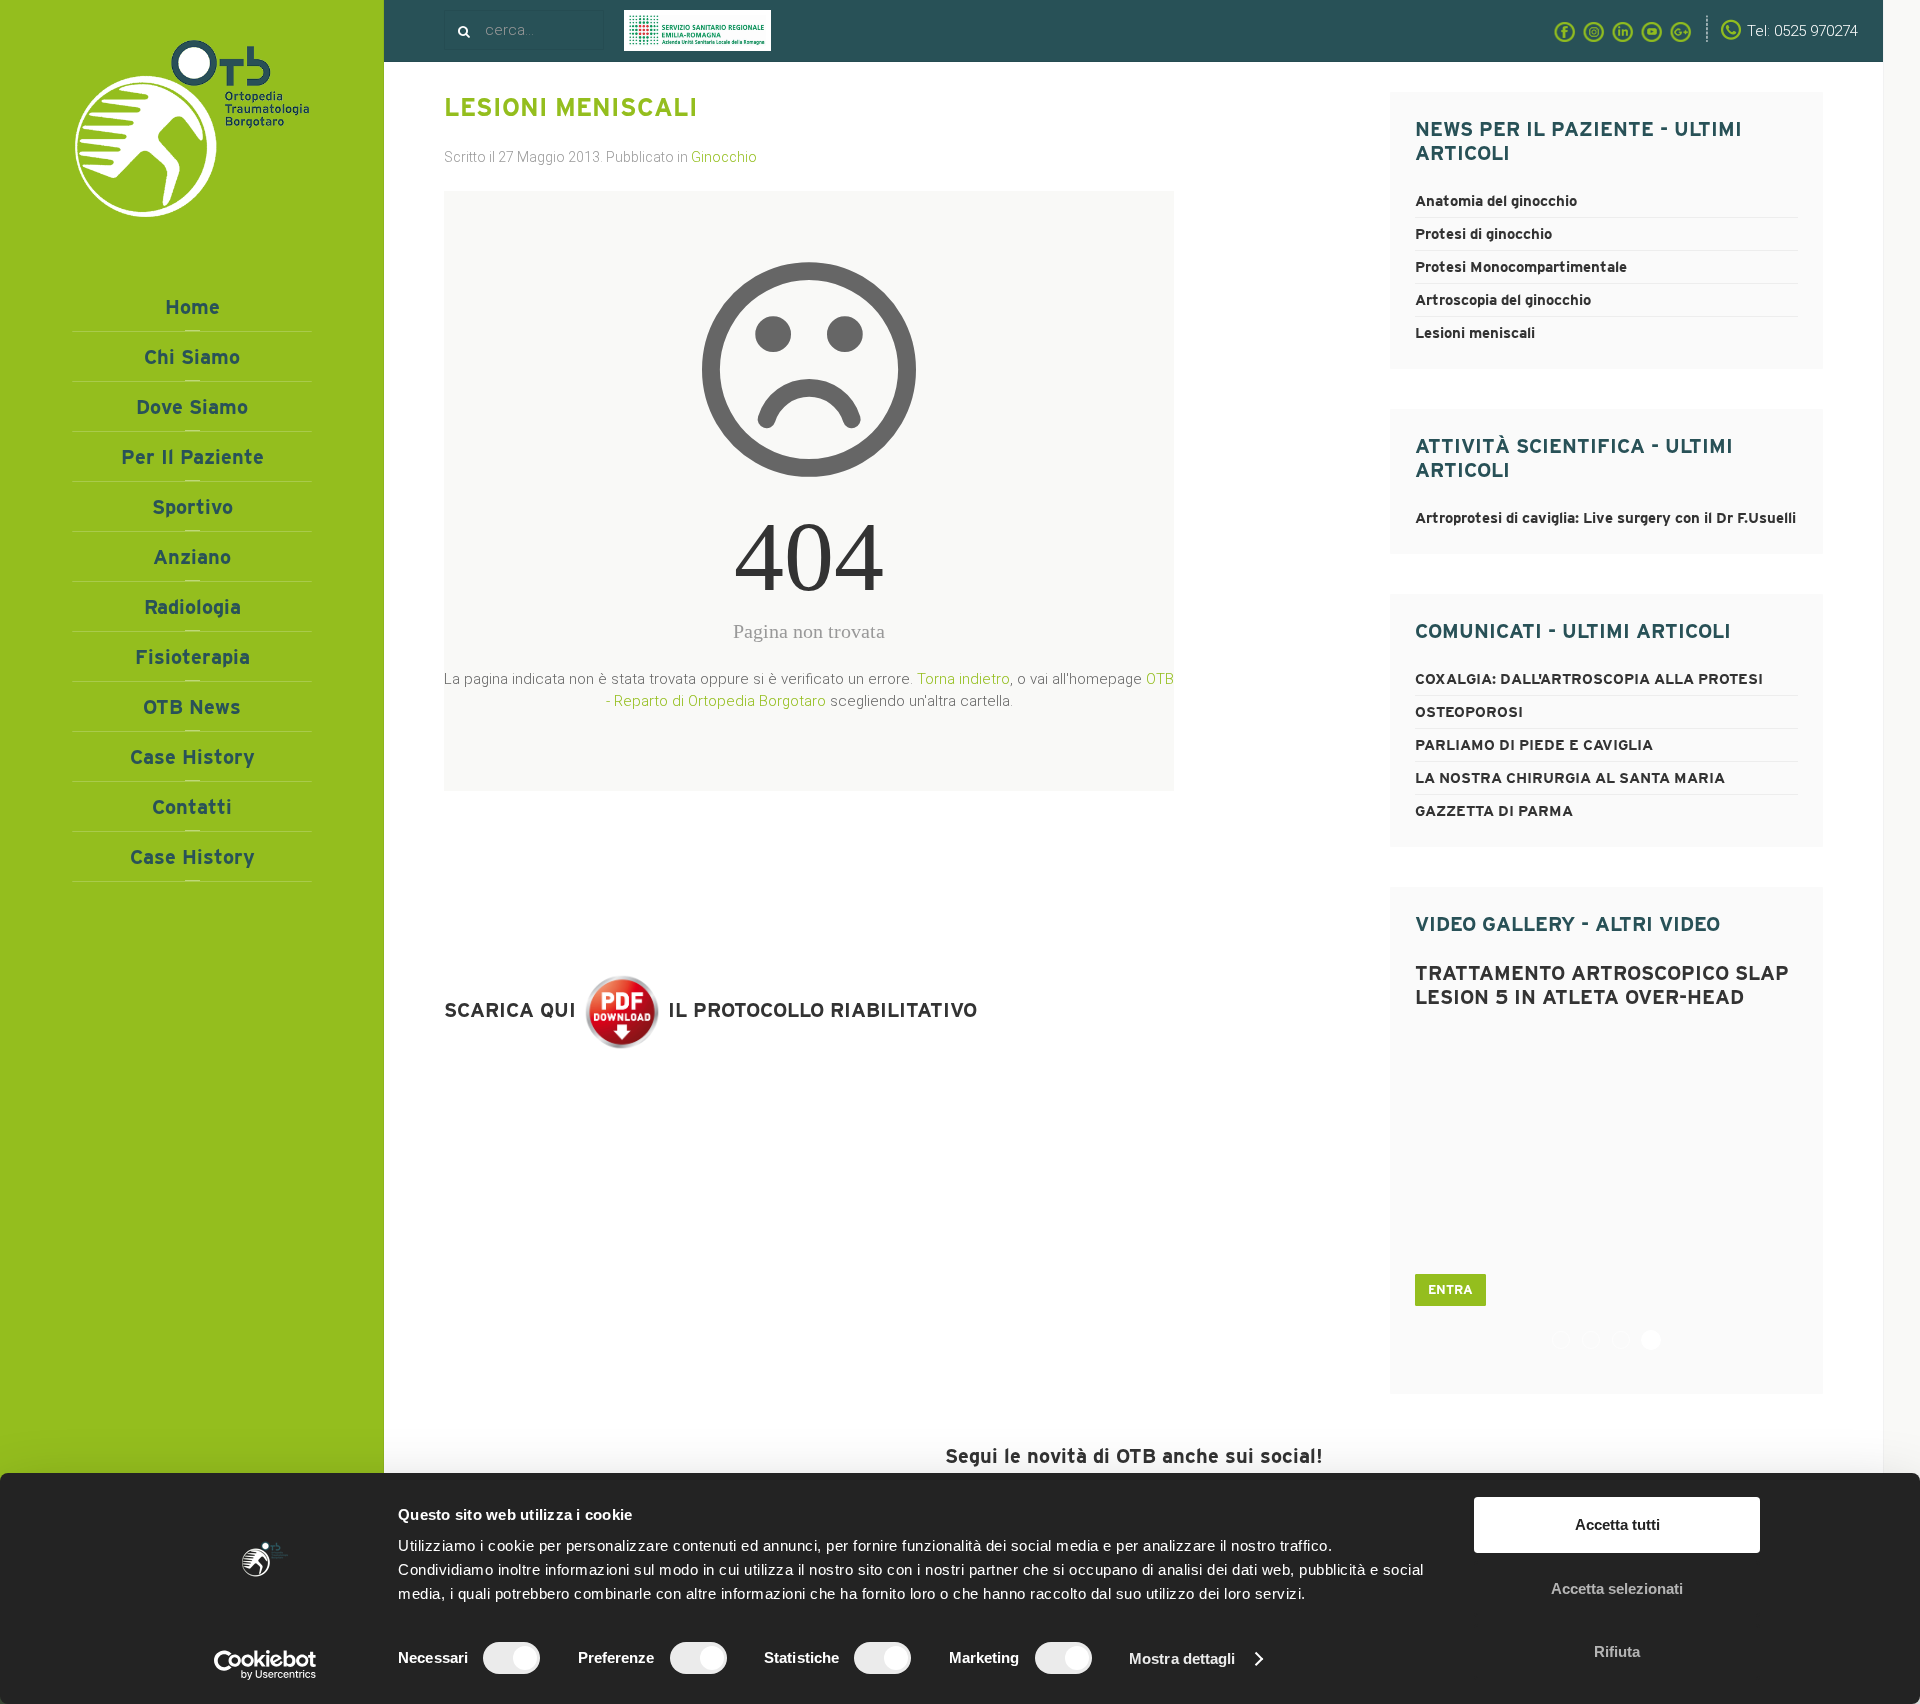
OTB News (192, 707)
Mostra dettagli (1182, 1658)
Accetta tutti (1617, 1524)
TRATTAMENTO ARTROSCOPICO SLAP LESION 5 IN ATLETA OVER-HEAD (1660, 1341)
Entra (1450, 1289)
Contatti (192, 807)
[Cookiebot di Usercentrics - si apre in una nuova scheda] (265, 1665)
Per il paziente (192, 457)
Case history (192, 757)
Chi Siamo (192, 357)
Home (192, 307)
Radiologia (192, 607)
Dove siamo (192, 407)
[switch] (698, 1658)
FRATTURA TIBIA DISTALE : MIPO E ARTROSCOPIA (1569, 1341)
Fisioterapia (192, 657)
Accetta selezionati (1617, 1588)
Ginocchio (724, 157)
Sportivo (192, 507)
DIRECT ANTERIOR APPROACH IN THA (1599, 1341)
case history (192, 857)
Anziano (192, 557)
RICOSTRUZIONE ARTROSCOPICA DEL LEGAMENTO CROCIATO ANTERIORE (1629, 1341)
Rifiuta (1617, 1651)
